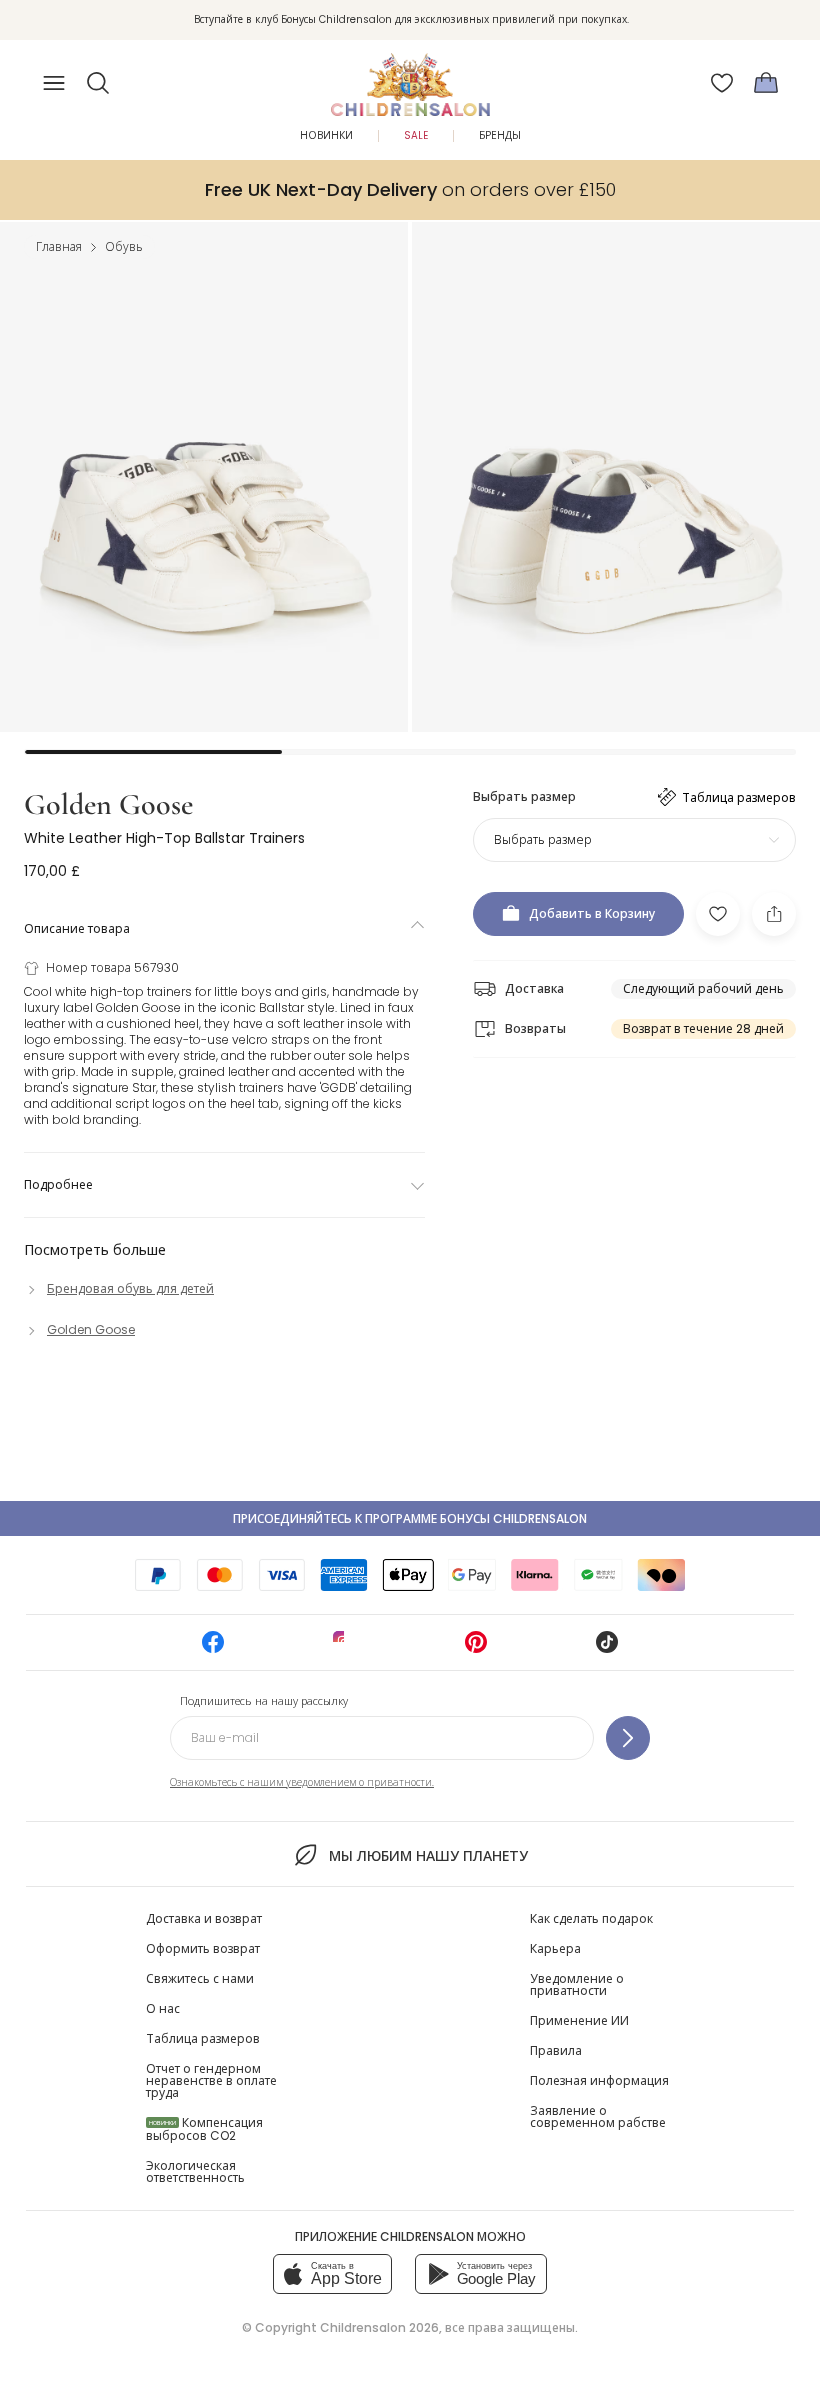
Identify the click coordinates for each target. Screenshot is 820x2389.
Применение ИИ (579, 2020)
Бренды (500, 135)
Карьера (555, 1948)
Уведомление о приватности (577, 1984)
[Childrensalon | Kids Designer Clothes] (410, 77)
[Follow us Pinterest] (476, 1648)
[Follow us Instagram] (344, 1648)
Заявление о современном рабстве (598, 2116)
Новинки (326, 135)
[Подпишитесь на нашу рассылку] (628, 1738)
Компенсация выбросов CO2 (204, 2129)
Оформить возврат (203, 1948)
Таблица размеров (203, 2038)
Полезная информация (599, 2080)
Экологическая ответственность (195, 2171)
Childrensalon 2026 (379, 2327)
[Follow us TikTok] (607, 1648)
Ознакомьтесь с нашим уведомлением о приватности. (302, 1782)
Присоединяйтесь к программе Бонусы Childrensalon (410, 1518)
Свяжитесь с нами (200, 1978)
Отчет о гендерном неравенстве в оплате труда (211, 2080)
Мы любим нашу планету (428, 1856)
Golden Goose (108, 804)
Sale (416, 135)
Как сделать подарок (591, 1918)
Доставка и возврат (204, 1918)
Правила (556, 2050)
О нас (163, 2008)
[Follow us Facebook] (213, 1648)
